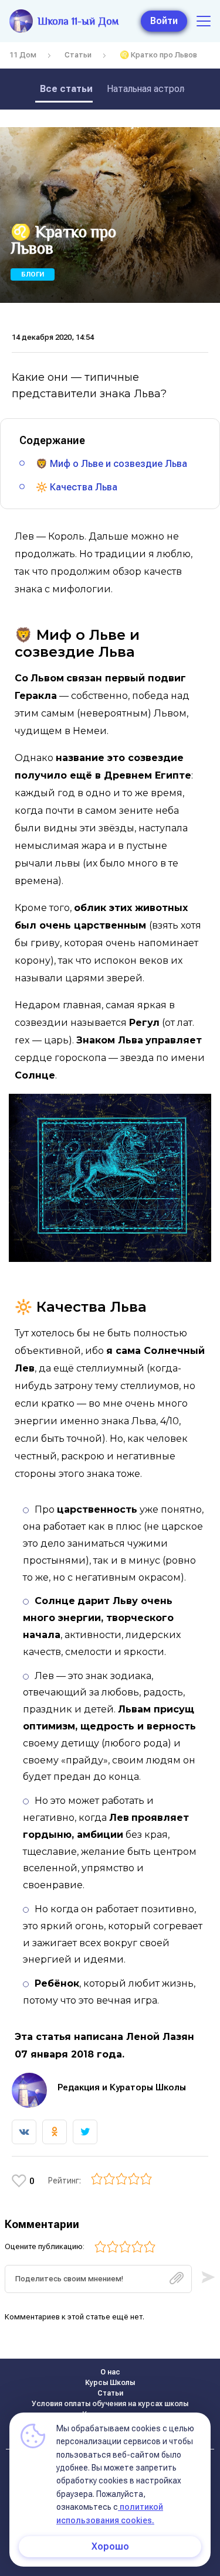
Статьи (78, 55)
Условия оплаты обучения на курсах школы (110, 2404)
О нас (110, 2372)
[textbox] (98, 2279)
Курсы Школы (110, 2383)
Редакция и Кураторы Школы (122, 2087)
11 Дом (23, 55)
